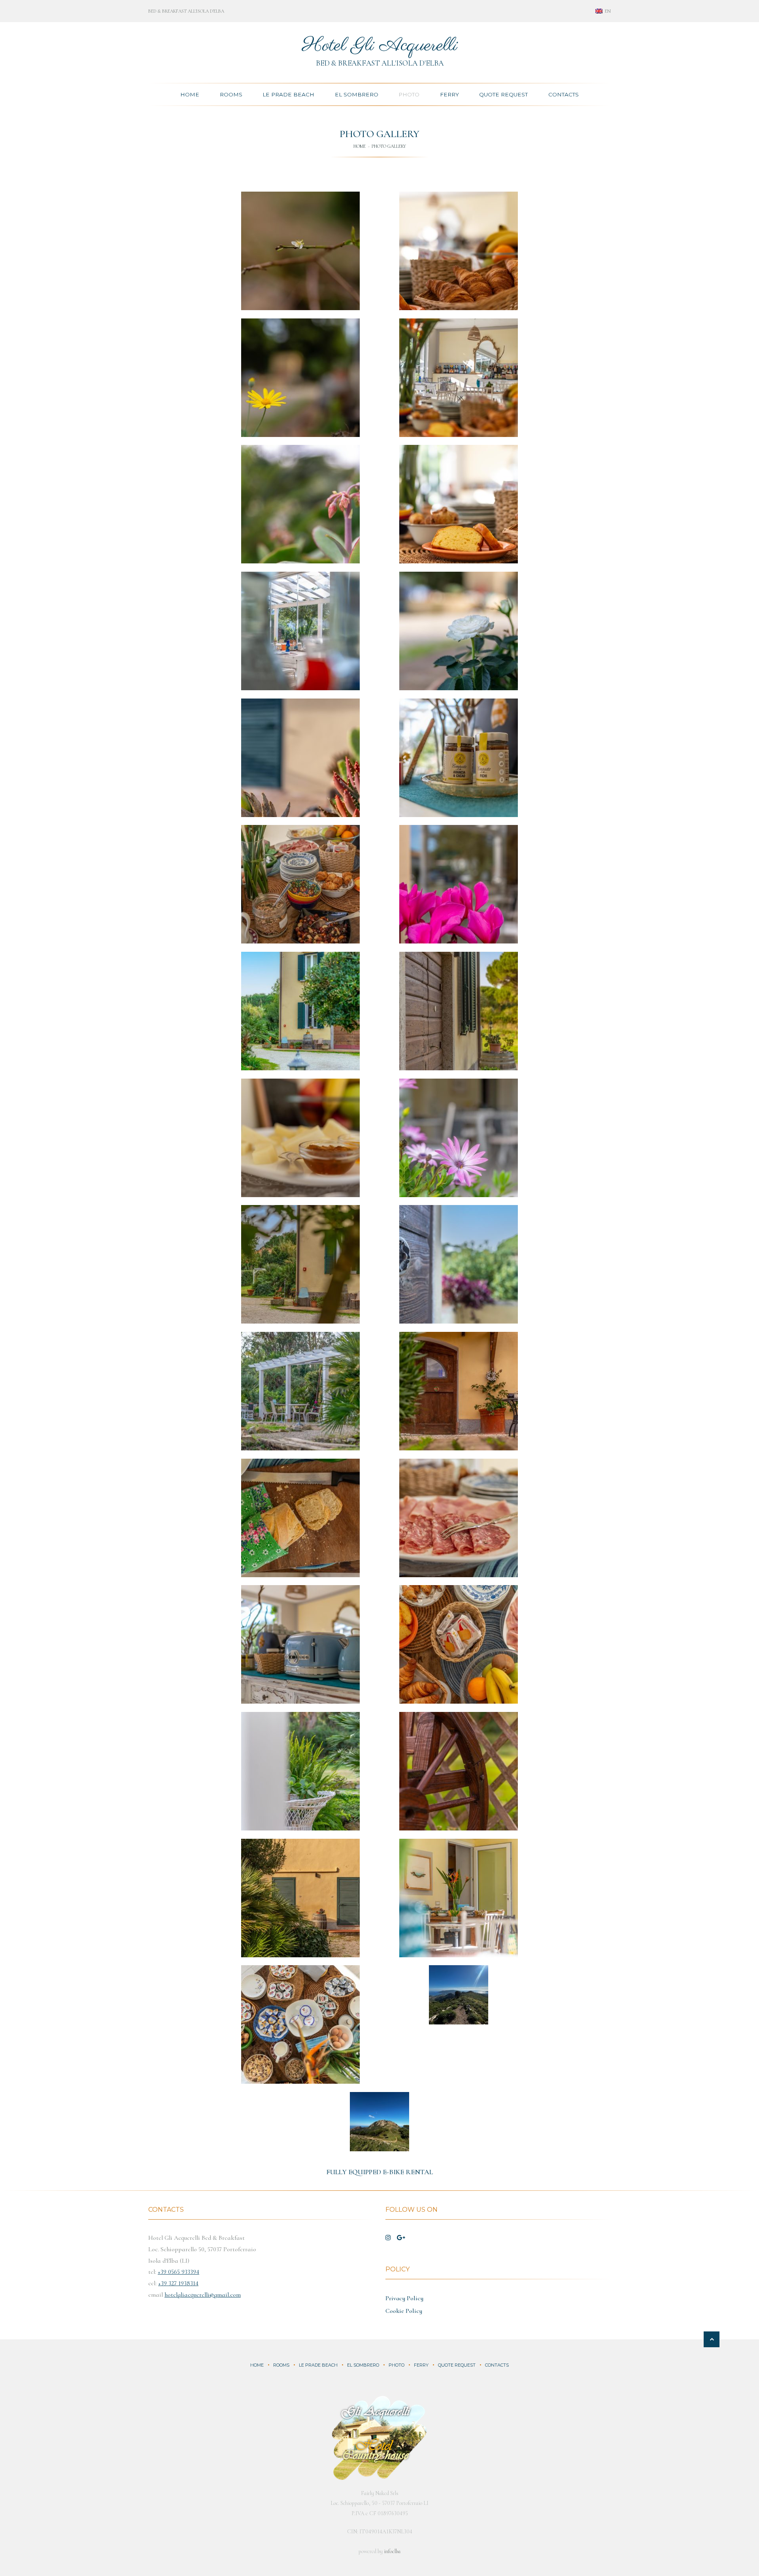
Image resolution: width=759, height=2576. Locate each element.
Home (190, 94)
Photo (409, 94)
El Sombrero (357, 94)
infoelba (392, 2551)
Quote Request (503, 94)
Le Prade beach (318, 2365)
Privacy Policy (404, 2298)
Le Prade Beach (288, 94)
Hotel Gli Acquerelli (380, 46)
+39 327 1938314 (178, 2283)
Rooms (231, 94)
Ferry (449, 94)
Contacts (564, 94)
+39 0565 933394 (178, 2272)
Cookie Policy (404, 2311)
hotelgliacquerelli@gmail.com (203, 2295)
